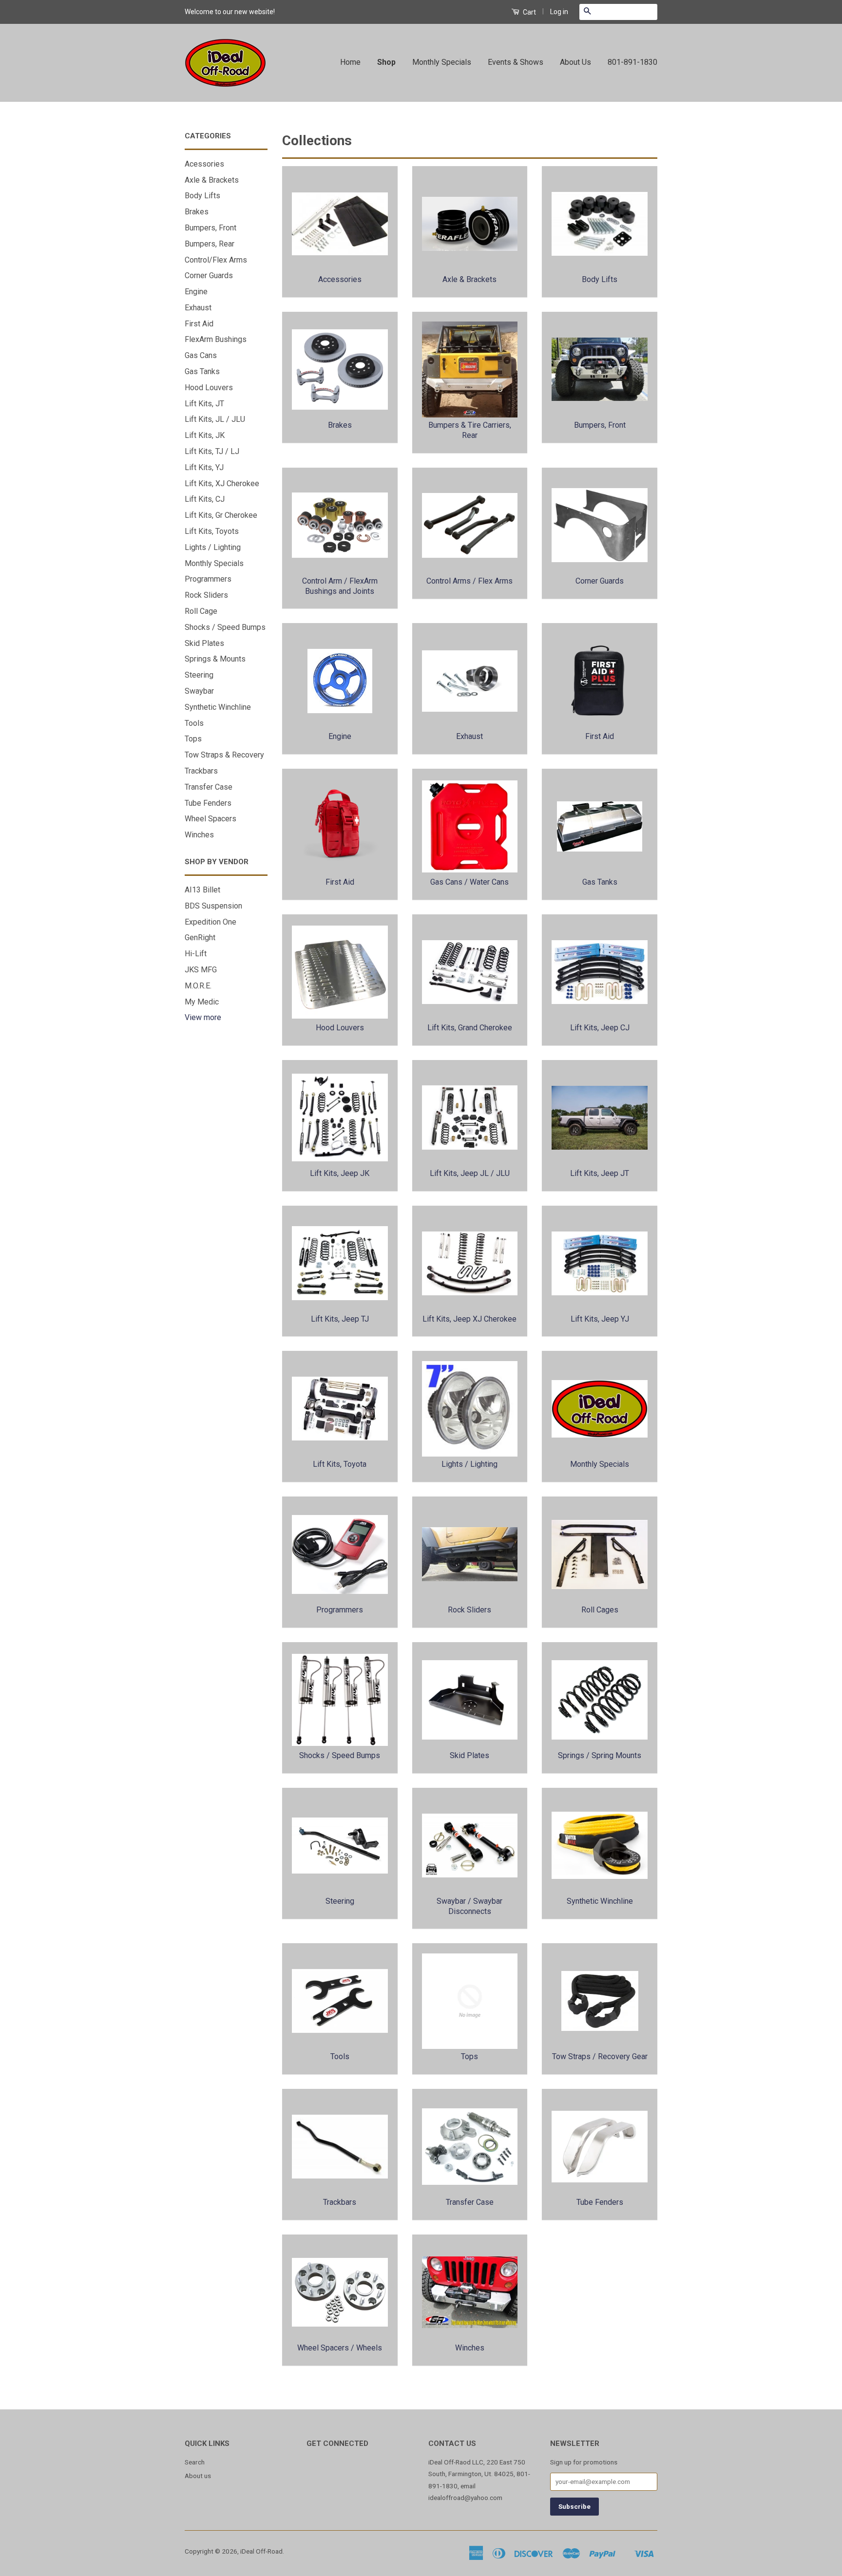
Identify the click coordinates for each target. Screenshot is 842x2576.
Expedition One (210, 922)
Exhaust (198, 308)
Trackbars (201, 771)
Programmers (208, 579)
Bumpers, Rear (210, 244)
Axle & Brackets (212, 180)
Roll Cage (201, 611)
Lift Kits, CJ (205, 499)
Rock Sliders (206, 595)
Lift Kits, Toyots (212, 531)
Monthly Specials (442, 62)
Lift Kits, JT (204, 404)
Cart (529, 12)
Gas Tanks (202, 371)
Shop (386, 62)
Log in (559, 12)
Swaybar (199, 691)
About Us (575, 62)
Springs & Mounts (215, 659)
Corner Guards (209, 275)
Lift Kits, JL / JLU (215, 419)
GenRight (200, 938)
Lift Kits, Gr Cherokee (221, 515)
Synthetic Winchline (218, 707)
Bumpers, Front (210, 228)
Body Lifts (202, 196)
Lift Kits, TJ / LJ (212, 451)
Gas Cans (201, 355)
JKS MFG (201, 970)
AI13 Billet (202, 890)
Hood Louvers (209, 388)
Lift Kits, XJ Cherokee (222, 483)
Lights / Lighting (213, 547)
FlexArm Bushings (216, 339)
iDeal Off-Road (261, 2551)
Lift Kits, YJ (204, 467)
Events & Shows (516, 62)
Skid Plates (204, 643)
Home (350, 62)
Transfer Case (209, 787)
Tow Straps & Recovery (224, 755)
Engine (196, 292)
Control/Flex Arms (216, 260)
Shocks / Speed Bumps (225, 627)
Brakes (197, 212)
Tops (193, 739)
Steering (199, 675)
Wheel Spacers (210, 819)
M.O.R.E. (198, 986)
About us (198, 2476)
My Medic (202, 1002)
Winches (199, 835)
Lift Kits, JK (205, 435)
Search (195, 2462)
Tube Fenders (208, 803)
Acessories (204, 164)
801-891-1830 (632, 62)
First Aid (199, 324)
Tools (194, 723)
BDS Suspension (213, 906)
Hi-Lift (196, 954)
